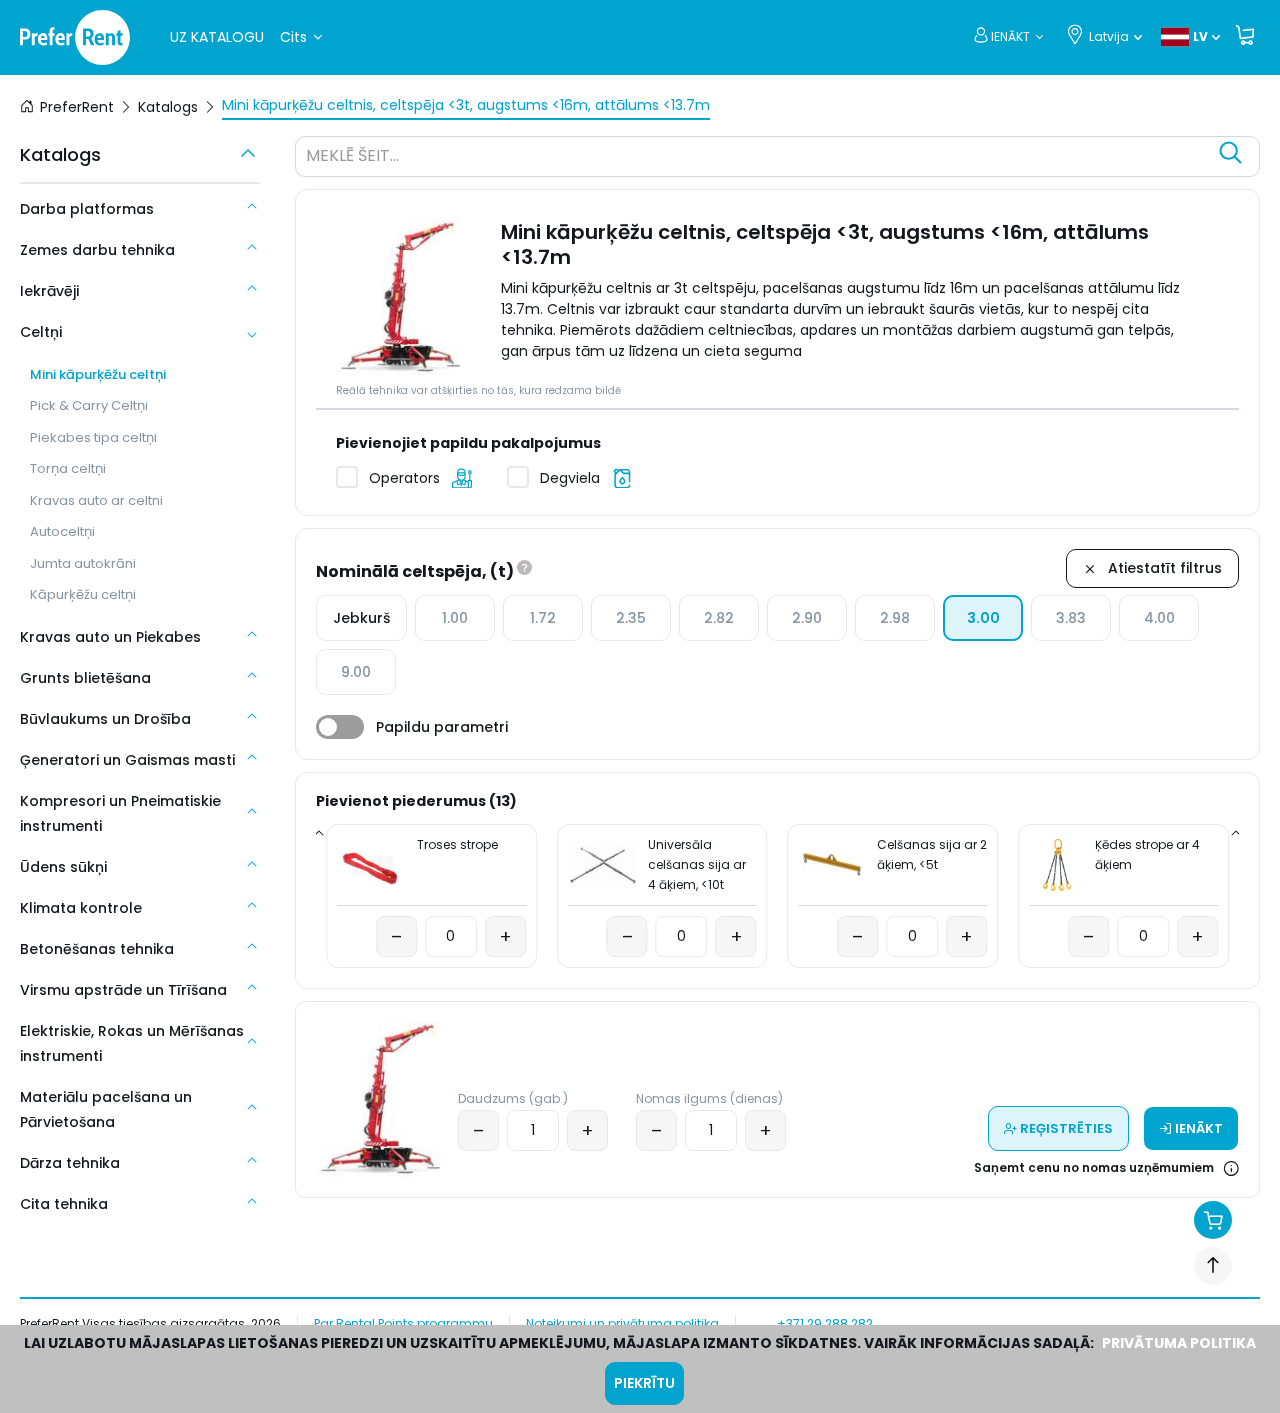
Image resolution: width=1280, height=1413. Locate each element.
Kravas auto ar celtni (96, 500)
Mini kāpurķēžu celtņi (98, 374)
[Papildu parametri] (340, 727)
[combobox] (757, 159)
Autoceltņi (62, 531)
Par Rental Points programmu (403, 1323)
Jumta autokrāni (83, 563)
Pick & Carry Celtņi (89, 405)
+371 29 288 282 (825, 1323)
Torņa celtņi (68, 468)
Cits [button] (293, 37)
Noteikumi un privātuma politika (622, 1323)
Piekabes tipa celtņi (93, 437)
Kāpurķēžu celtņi (83, 594)
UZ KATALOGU (217, 37)
